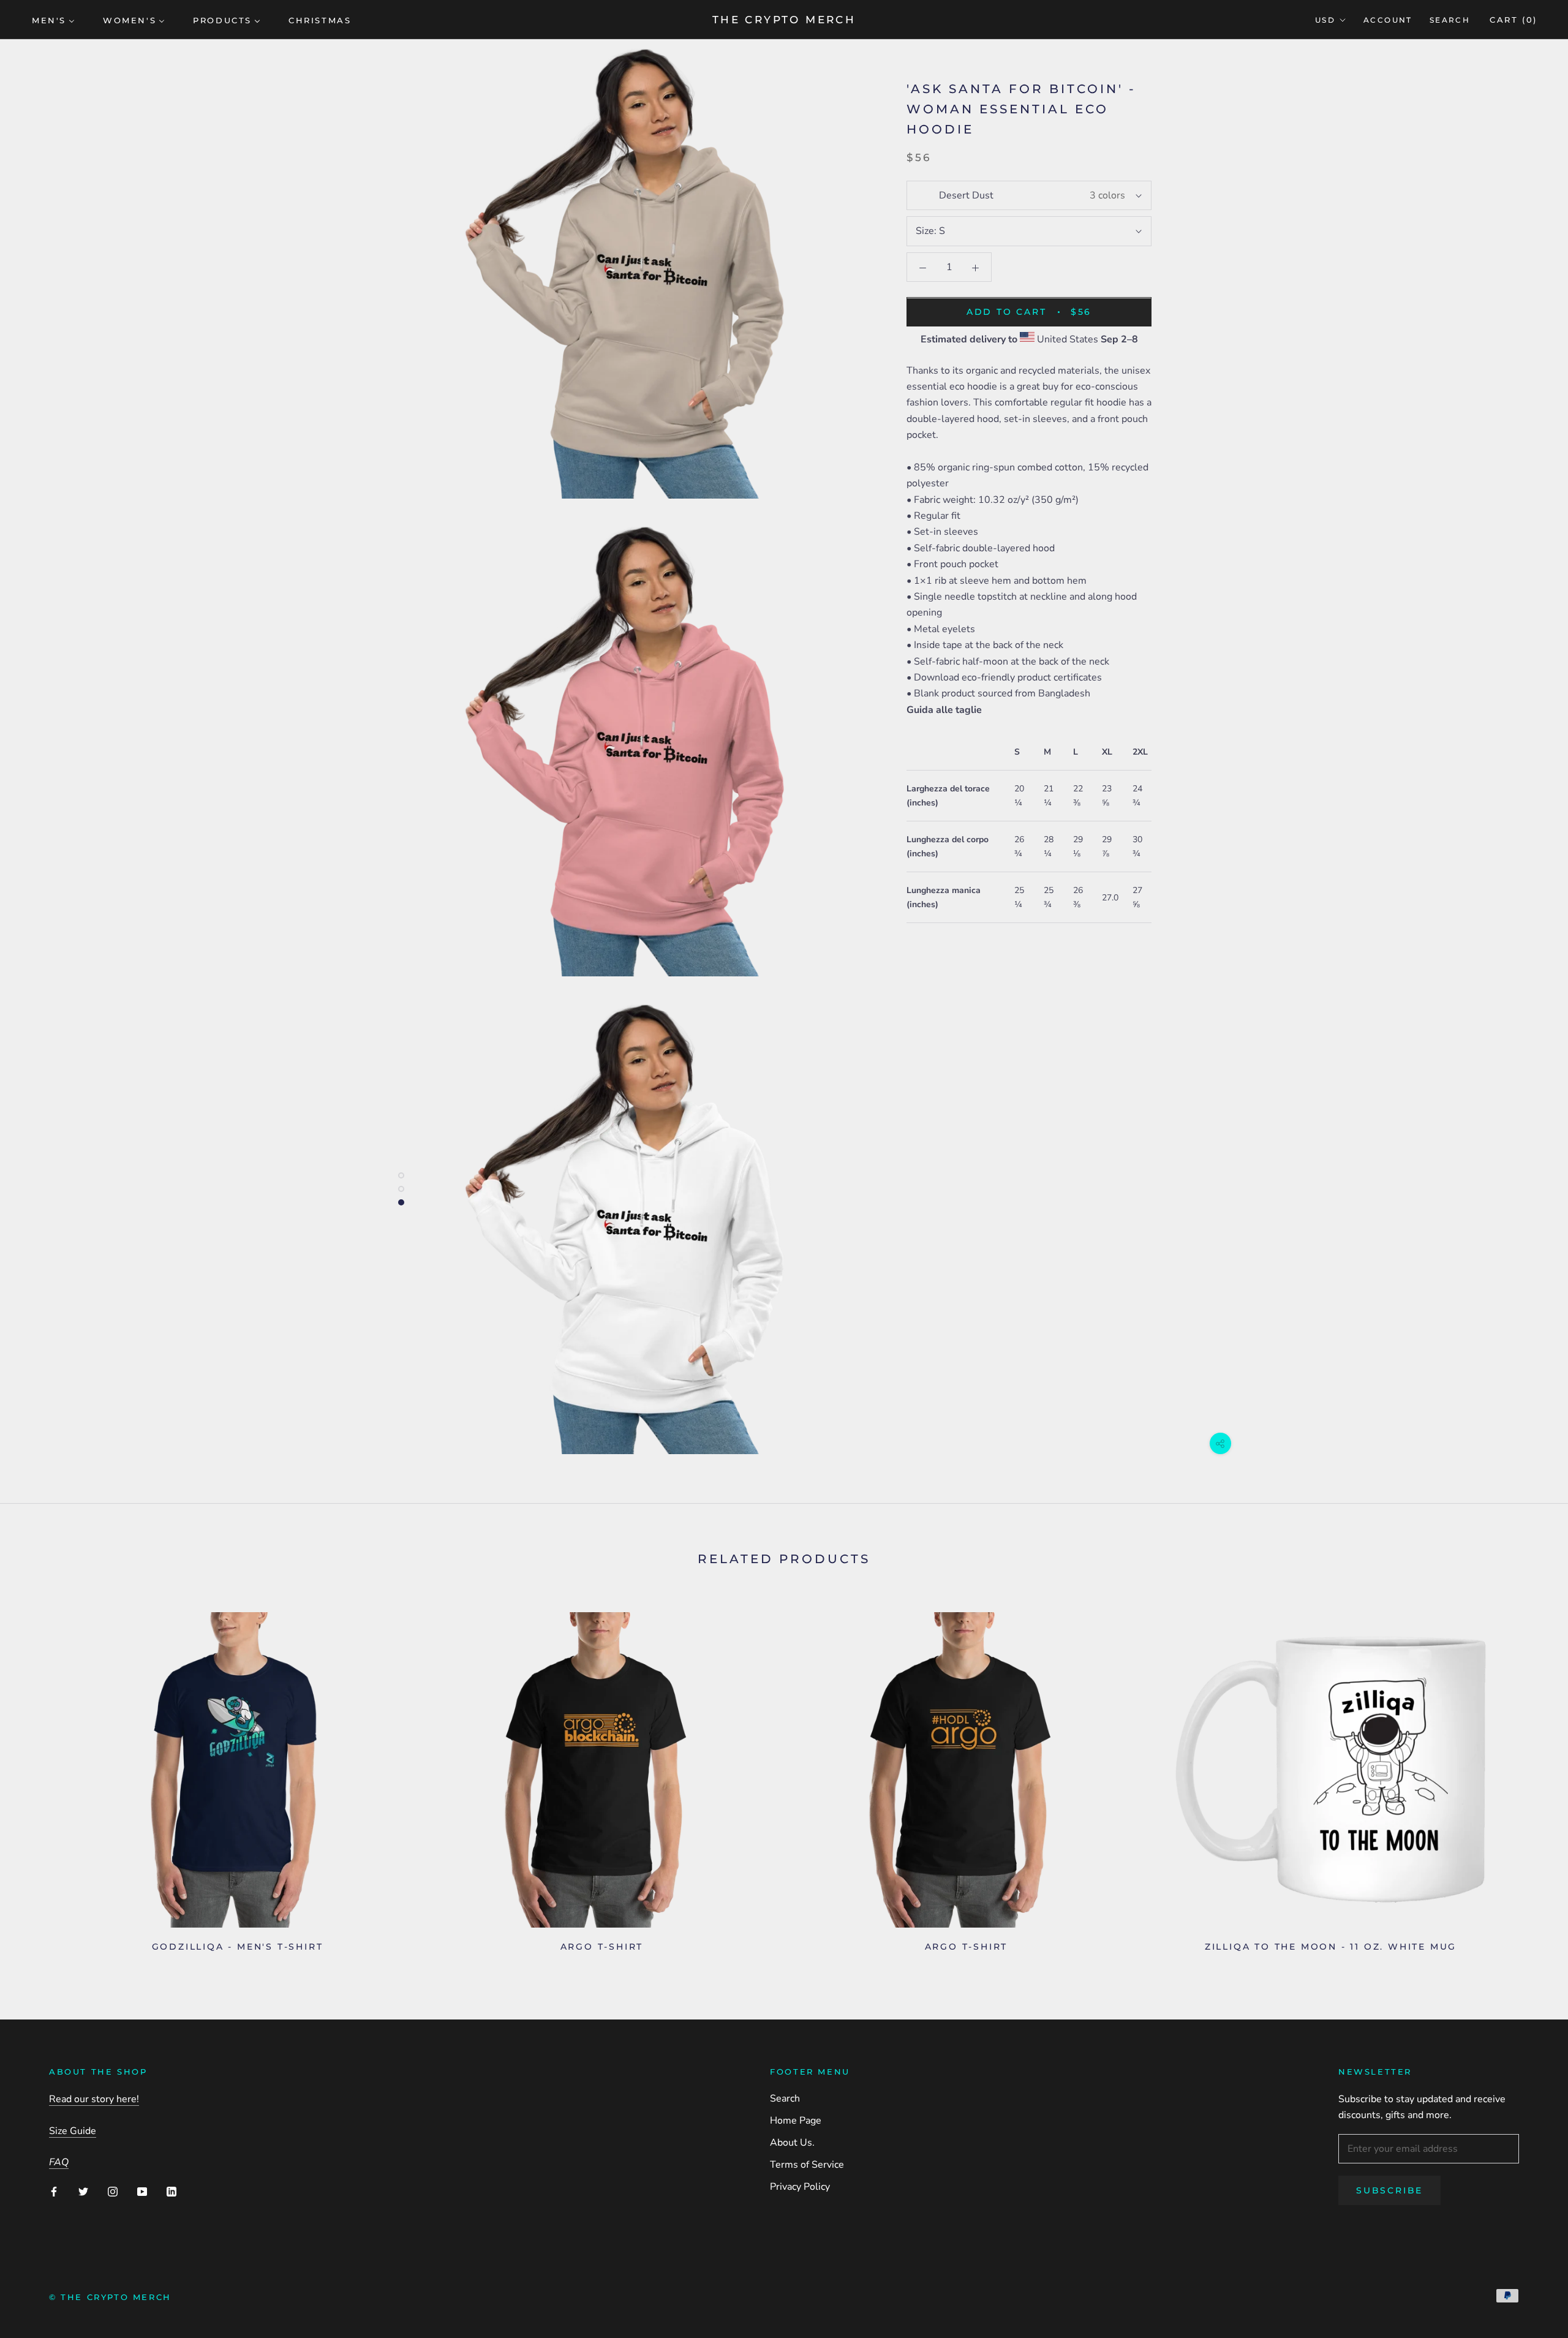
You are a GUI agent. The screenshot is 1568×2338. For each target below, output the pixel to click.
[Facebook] (54, 2191)
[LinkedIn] (171, 2191)
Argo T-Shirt (602, 1947)
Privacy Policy (800, 2187)
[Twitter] (83, 2191)
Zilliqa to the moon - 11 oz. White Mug (1331, 1947)
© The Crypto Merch (110, 2297)
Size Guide (73, 2131)
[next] (1530, 1777)
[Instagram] (113, 2191)
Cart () (1513, 20)
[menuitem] (53, 20)
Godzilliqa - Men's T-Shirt (238, 1947)
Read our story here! (94, 2099)
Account (1388, 20)
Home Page (796, 2121)
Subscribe (1389, 2190)
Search (1450, 20)
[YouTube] (142, 2191)
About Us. (792, 2143)
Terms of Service (807, 2165)
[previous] (38, 1777)
